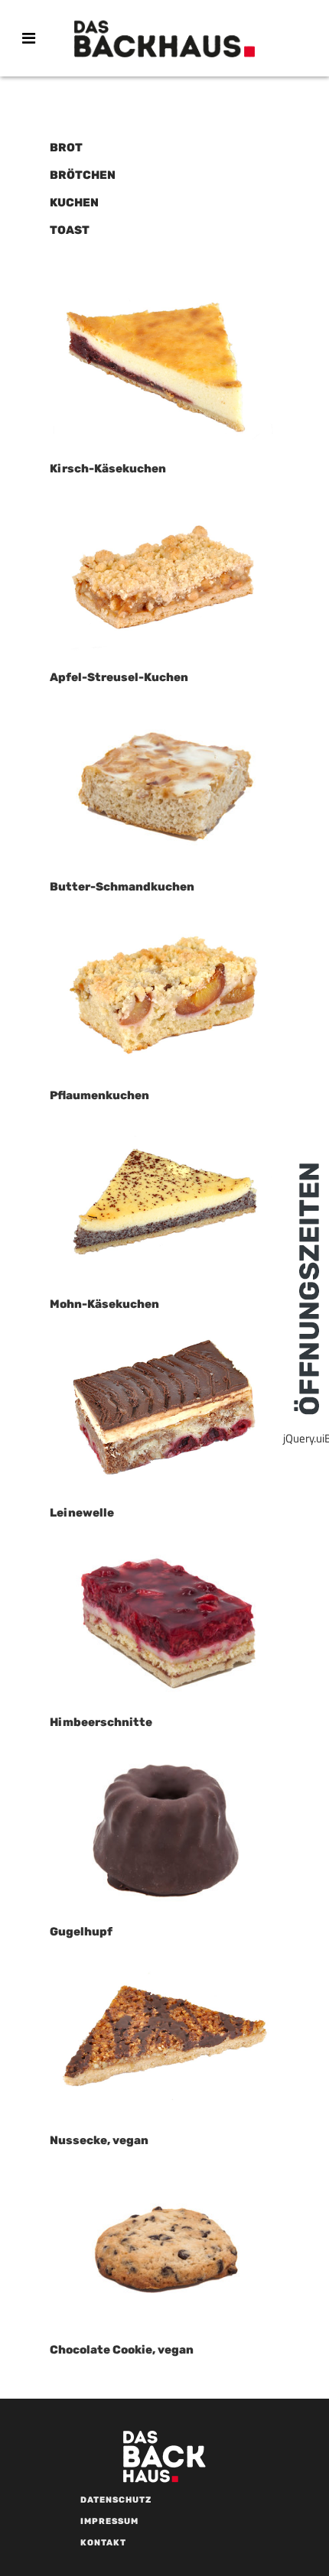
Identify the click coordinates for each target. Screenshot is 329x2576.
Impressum (109, 2521)
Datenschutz (116, 2500)
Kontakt (103, 2543)
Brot (66, 148)
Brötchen (83, 175)
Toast (70, 230)
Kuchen (74, 203)
